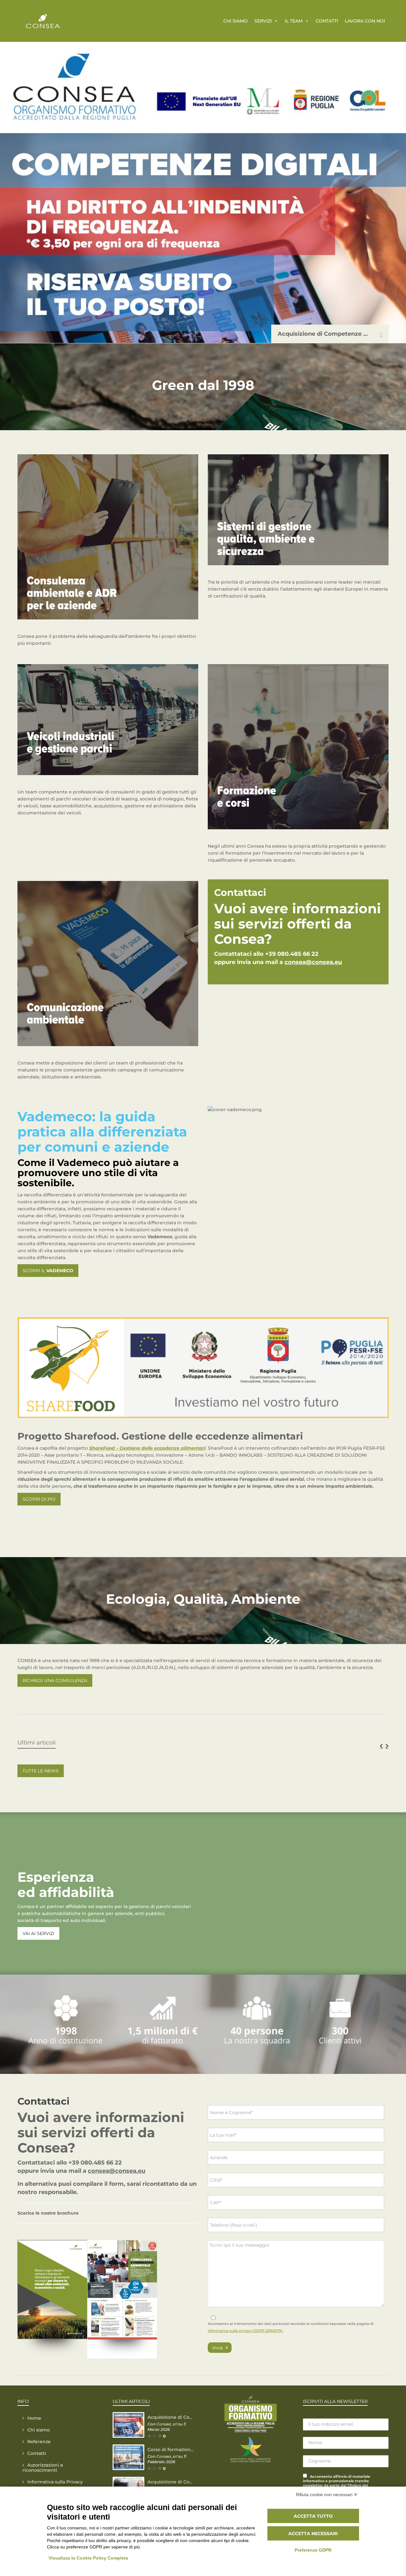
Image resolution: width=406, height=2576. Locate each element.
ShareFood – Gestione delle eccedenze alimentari (147, 1448)
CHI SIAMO (236, 21)
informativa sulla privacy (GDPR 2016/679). (246, 2331)
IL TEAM (294, 21)
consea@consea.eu (313, 962)
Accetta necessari (313, 2534)
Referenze (39, 2442)
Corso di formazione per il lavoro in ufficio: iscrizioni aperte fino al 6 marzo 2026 (171, 2450)
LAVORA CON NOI (365, 21)
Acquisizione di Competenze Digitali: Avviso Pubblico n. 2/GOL (171, 2417)
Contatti (37, 2453)
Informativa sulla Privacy (55, 2482)
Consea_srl (167, 2424)
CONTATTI (327, 21)
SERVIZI (263, 21)
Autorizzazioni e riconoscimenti (43, 2468)
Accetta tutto (313, 2516)
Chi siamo (39, 2430)
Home (34, 2418)
